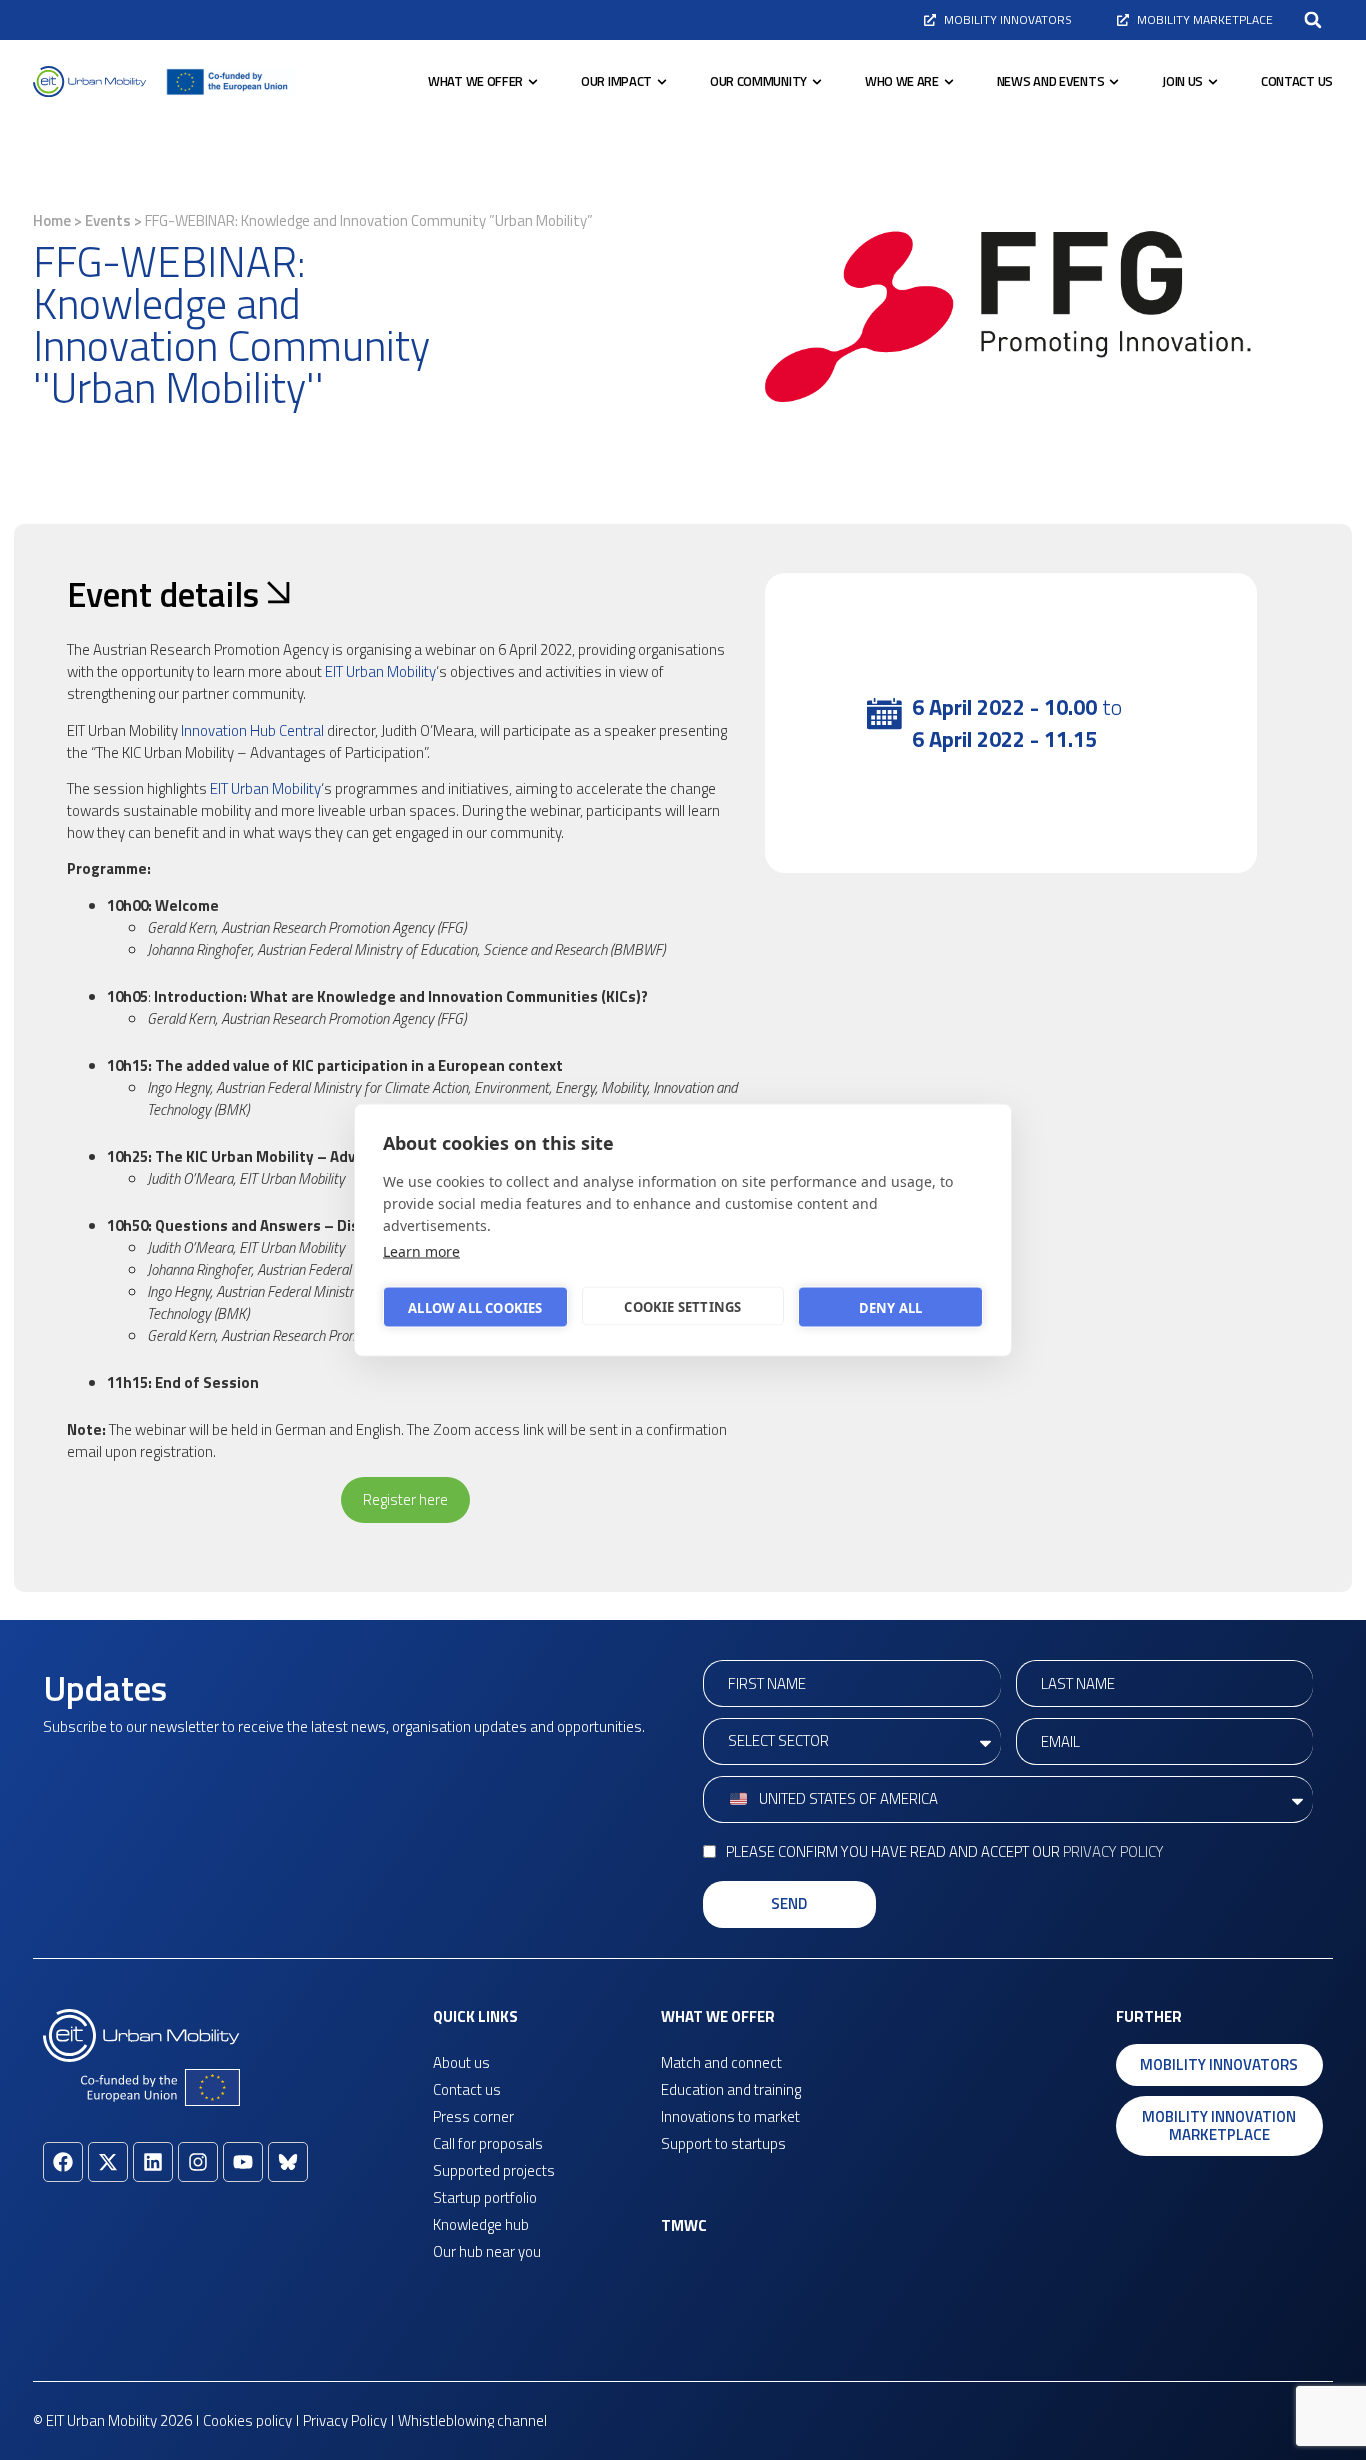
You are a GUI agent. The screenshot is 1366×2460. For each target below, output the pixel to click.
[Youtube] (243, 2162)
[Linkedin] (153, 2162)
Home (52, 220)
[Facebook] (63, 2162)
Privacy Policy (1113, 1851)
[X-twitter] (108, 2162)
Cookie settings (682, 1306)
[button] (1313, 20)
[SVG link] (89, 81)
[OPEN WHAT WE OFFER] (533, 82)
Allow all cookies (475, 1307)
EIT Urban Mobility (380, 671)
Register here (405, 1499)
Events (108, 220)
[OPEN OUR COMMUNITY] (817, 82)
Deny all (891, 1307)
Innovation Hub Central (252, 730)
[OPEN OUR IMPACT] (662, 82)
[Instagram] (198, 2162)
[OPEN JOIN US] (1213, 82)
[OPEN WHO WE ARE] (949, 82)
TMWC (684, 2225)
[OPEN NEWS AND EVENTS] (1114, 82)
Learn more (421, 1251)
